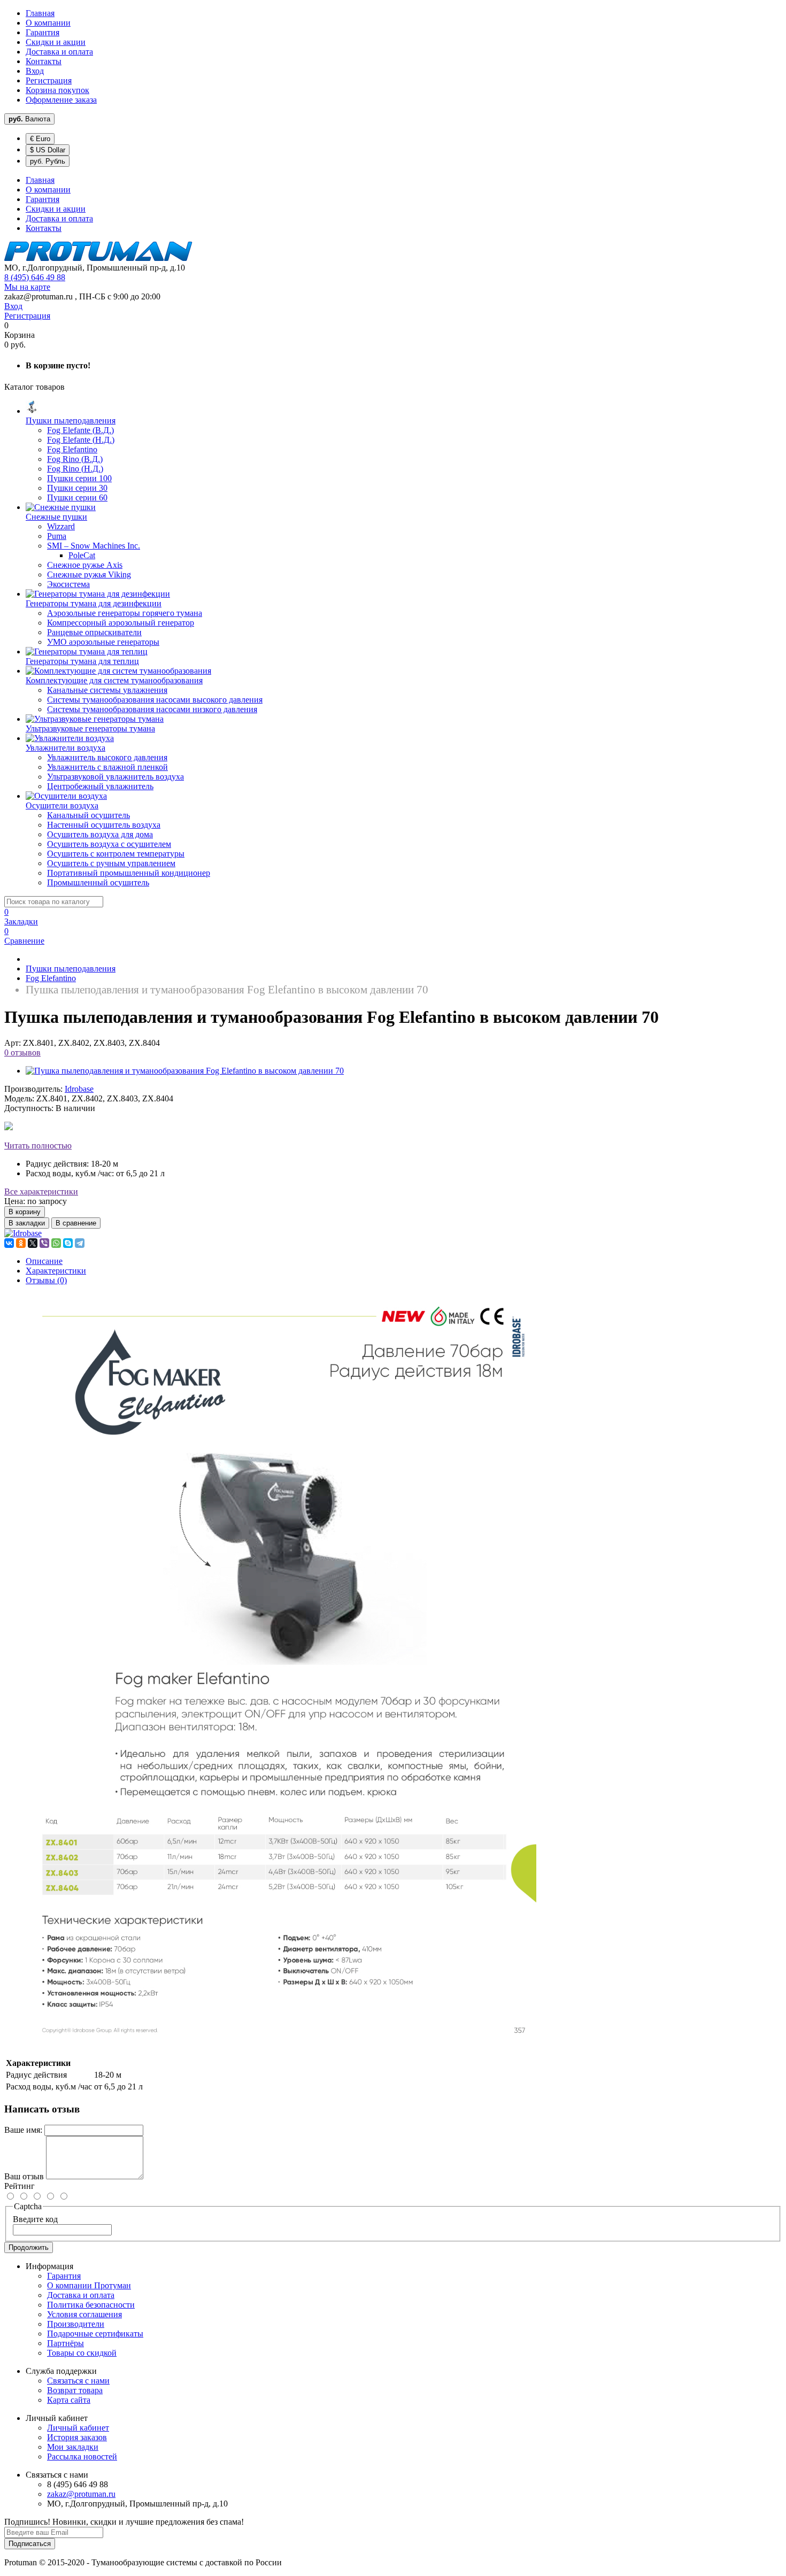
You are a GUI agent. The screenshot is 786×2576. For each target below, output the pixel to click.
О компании (48, 23)
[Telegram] (80, 1243)
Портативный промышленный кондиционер (129, 873)
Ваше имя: (23, 2130)
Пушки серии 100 (79, 478)
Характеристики (56, 1271)
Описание (44, 1261)
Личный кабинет (78, 2428)
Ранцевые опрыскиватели (94, 632)
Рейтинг (20, 2186)
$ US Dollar (48, 150)
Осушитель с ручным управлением (111, 863)
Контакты (44, 61)
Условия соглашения (84, 2314)
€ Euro (40, 139)
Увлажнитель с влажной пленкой (107, 767)
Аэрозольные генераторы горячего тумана (125, 613)
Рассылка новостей (82, 2457)
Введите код (35, 2219)
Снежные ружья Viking (89, 574)
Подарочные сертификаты (95, 2334)
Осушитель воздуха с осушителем (109, 844)
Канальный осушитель (88, 815)
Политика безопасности (91, 2305)
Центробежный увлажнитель (100, 786)
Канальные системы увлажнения (107, 690)
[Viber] (44, 1243)
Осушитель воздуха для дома (100, 834)
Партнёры (65, 2343)
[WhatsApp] (56, 1243)
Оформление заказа (61, 100)
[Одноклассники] (21, 1243)
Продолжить (29, 2247)
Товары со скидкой (82, 2353)
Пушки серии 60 (77, 498)
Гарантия (43, 32)
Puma (57, 536)
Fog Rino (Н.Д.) (75, 469)
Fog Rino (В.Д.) (75, 459)
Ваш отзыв (24, 2176)
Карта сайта (69, 2400)
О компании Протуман (89, 2285)
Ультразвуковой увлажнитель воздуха (115, 777)
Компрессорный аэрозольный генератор (121, 623)
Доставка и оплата (59, 52)
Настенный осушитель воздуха (104, 825)
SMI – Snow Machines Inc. (94, 546)
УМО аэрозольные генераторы (103, 642)
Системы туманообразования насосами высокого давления (155, 700)
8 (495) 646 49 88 (35, 277)
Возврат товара (75, 2390)
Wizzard (61, 526)
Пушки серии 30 (77, 488)
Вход (35, 71)
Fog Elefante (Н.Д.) (81, 440)
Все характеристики (41, 1191)
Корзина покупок (57, 90)
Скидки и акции (56, 42)
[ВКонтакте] (9, 1243)
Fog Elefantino (72, 449)
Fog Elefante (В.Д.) (80, 430)
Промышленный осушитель (98, 882)
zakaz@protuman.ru (81, 2494)
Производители (76, 2324)
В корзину (25, 1212)
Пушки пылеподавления (71, 969)
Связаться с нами (78, 2381)
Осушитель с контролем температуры (116, 854)
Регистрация (49, 80)
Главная (40, 13)
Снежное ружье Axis (85, 565)
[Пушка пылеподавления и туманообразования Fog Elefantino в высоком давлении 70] (185, 1071)
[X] (33, 1243)
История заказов (77, 2437)
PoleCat (82, 555)
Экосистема (68, 584)
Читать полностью (38, 1146)
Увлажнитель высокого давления (107, 757)
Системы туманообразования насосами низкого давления (152, 709)
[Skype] (68, 1243)
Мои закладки (73, 2447)
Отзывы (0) (46, 1280)
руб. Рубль (48, 161)
